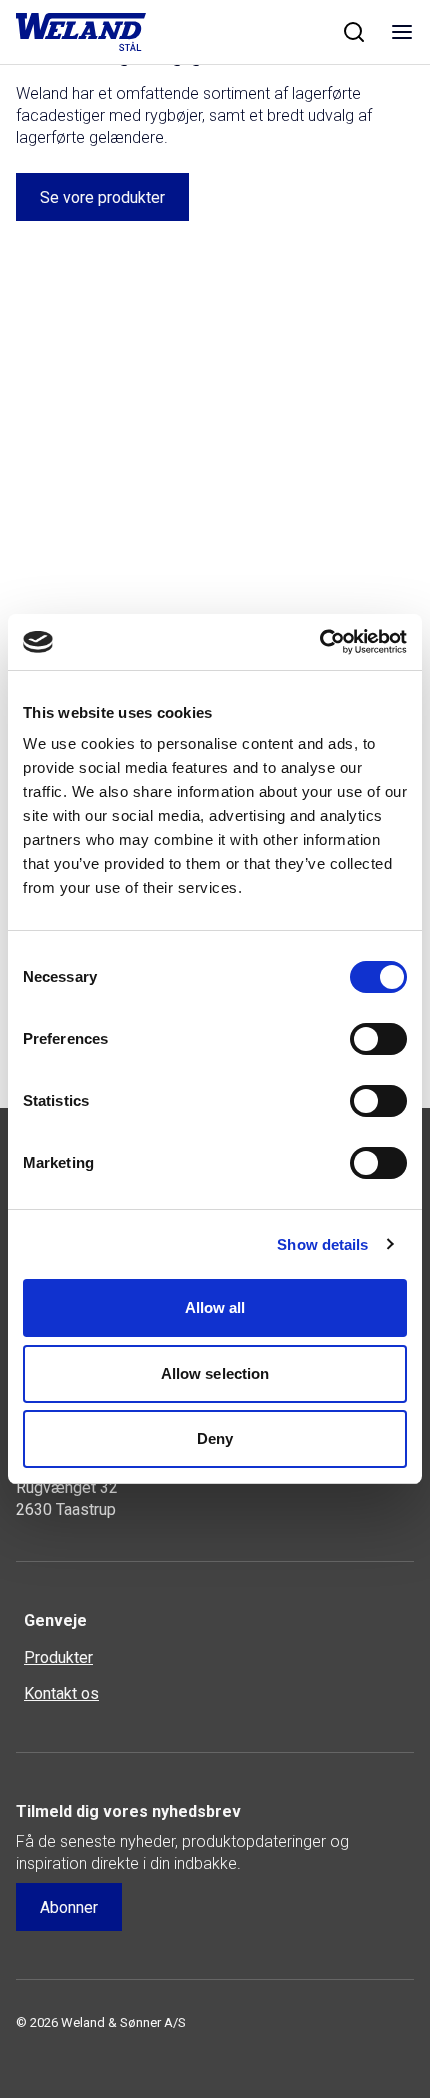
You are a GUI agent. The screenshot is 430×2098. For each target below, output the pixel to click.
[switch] (378, 1039)
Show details (322, 1244)
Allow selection (215, 1373)
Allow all (215, 1307)
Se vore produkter (102, 197)
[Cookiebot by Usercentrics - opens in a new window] (319, 642)
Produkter (58, 1657)
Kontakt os (61, 1693)
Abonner (69, 1907)
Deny (215, 1438)
